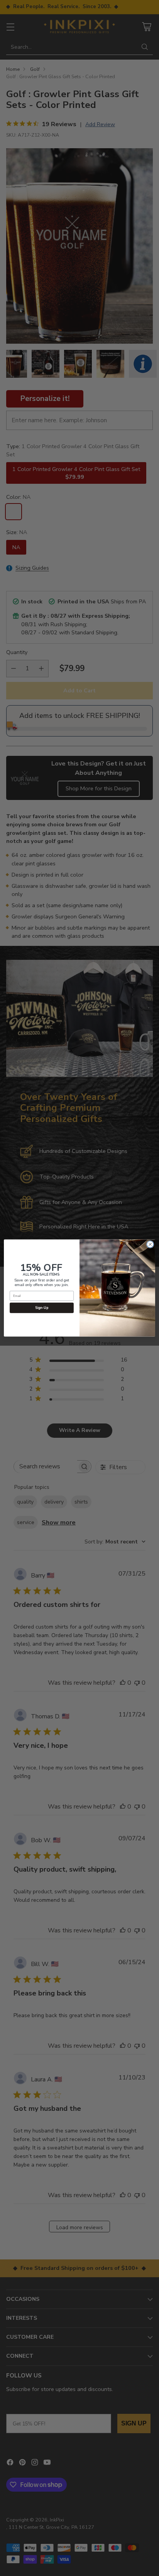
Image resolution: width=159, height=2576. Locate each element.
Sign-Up (42, 1308)
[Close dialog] (150, 1244)
